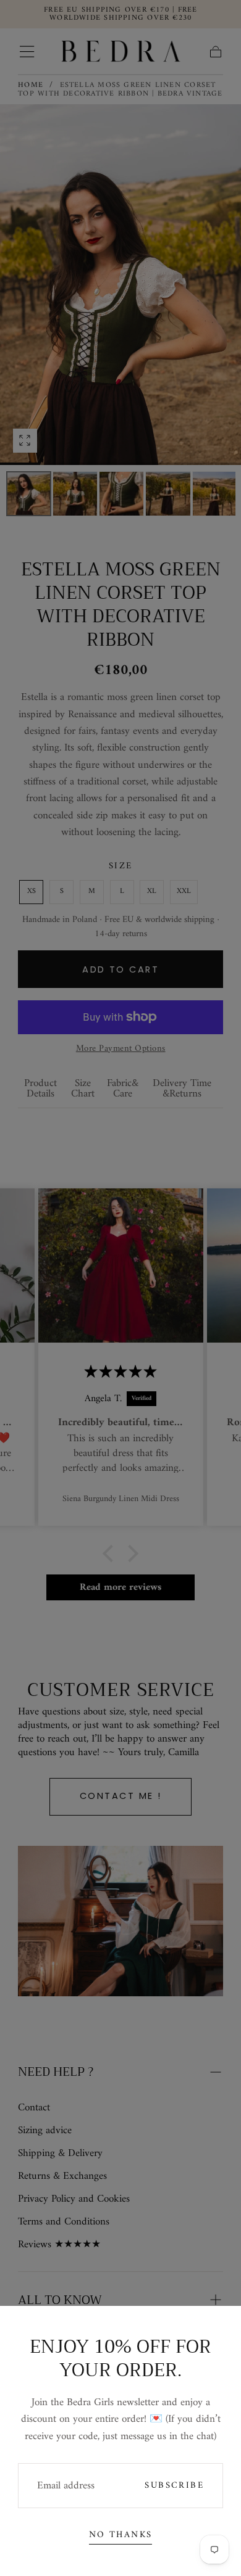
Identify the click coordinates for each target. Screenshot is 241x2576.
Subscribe (174, 2486)
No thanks (121, 2535)
